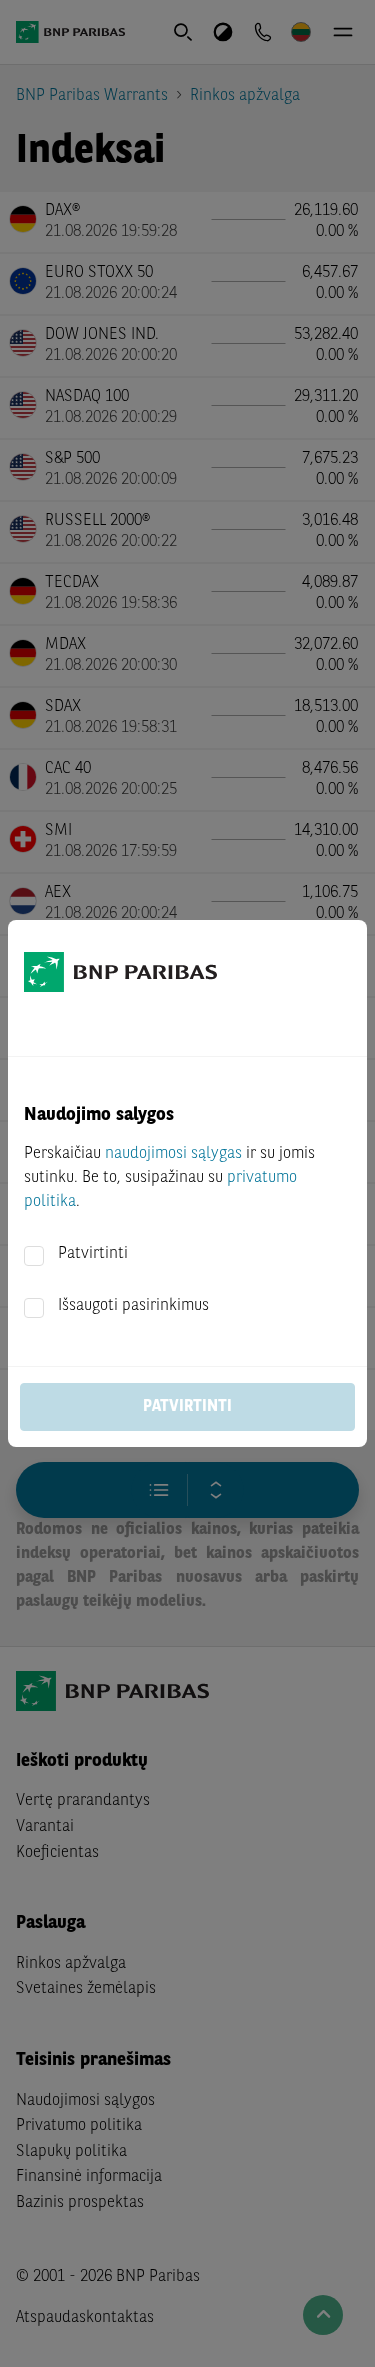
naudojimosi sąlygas (173, 1154)
